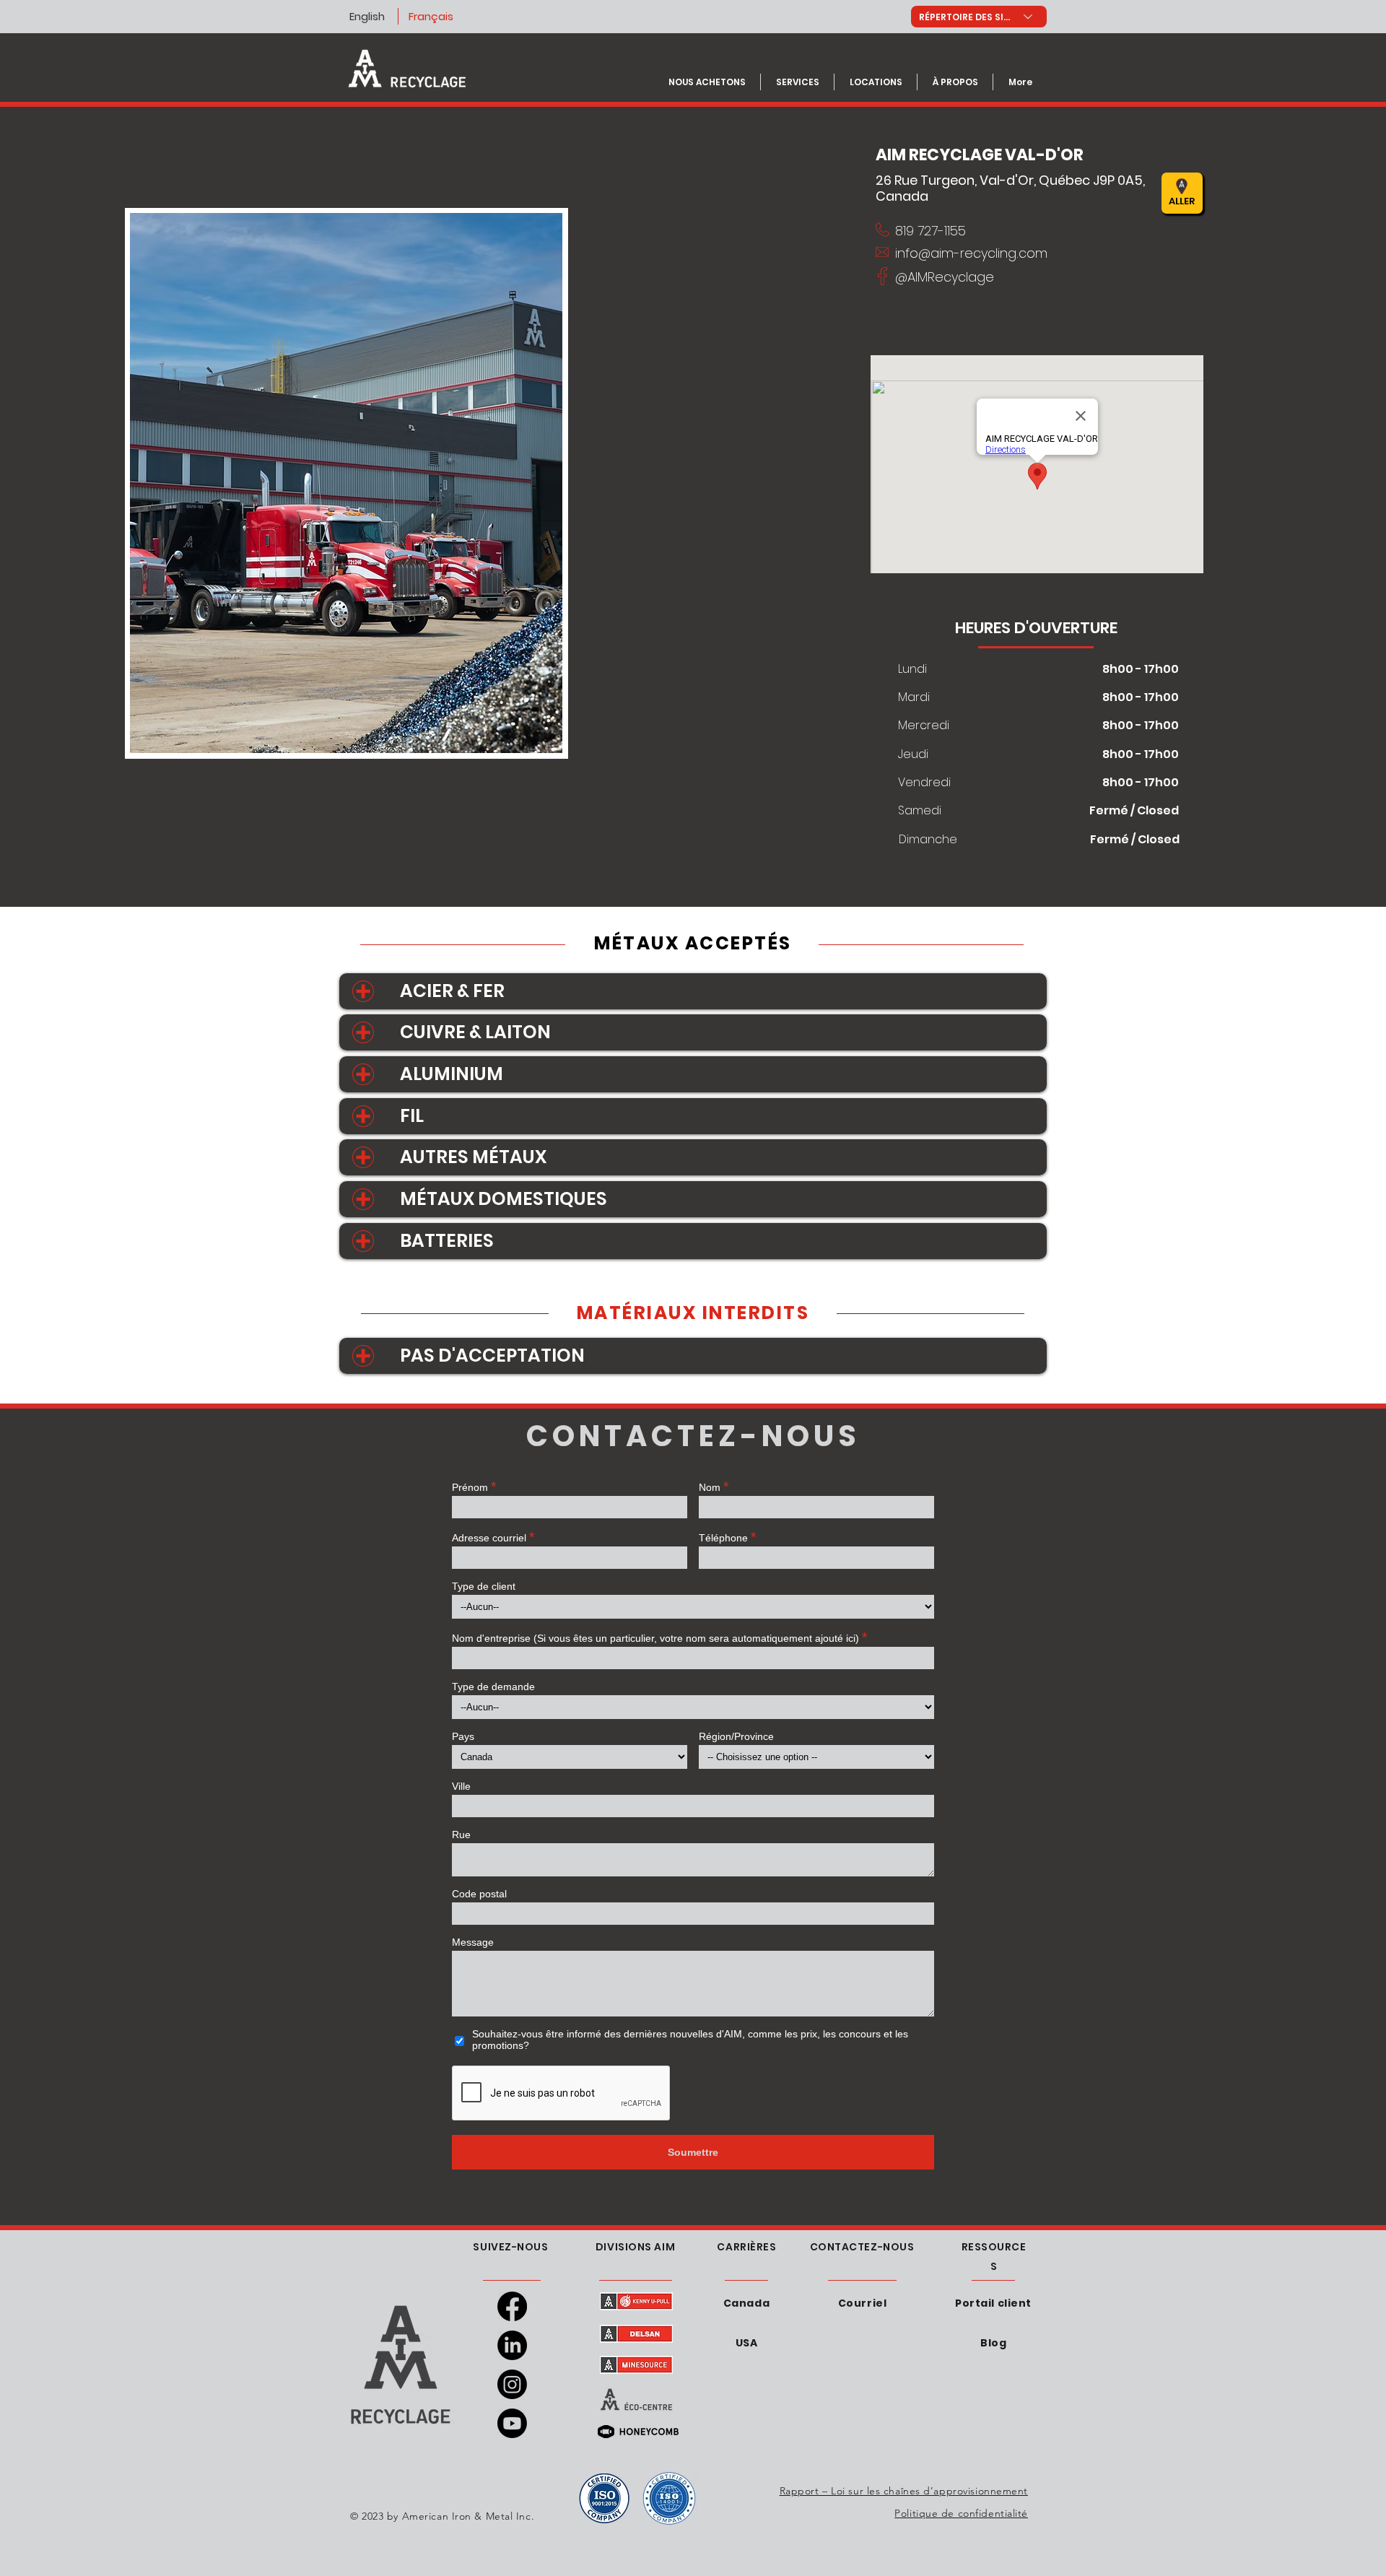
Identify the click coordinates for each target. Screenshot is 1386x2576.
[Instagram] (512, 2384)
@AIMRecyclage (945, 277)
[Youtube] (512, 2423)
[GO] (1015, 193)
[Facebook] (512, 2306)
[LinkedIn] (512, 2345)
